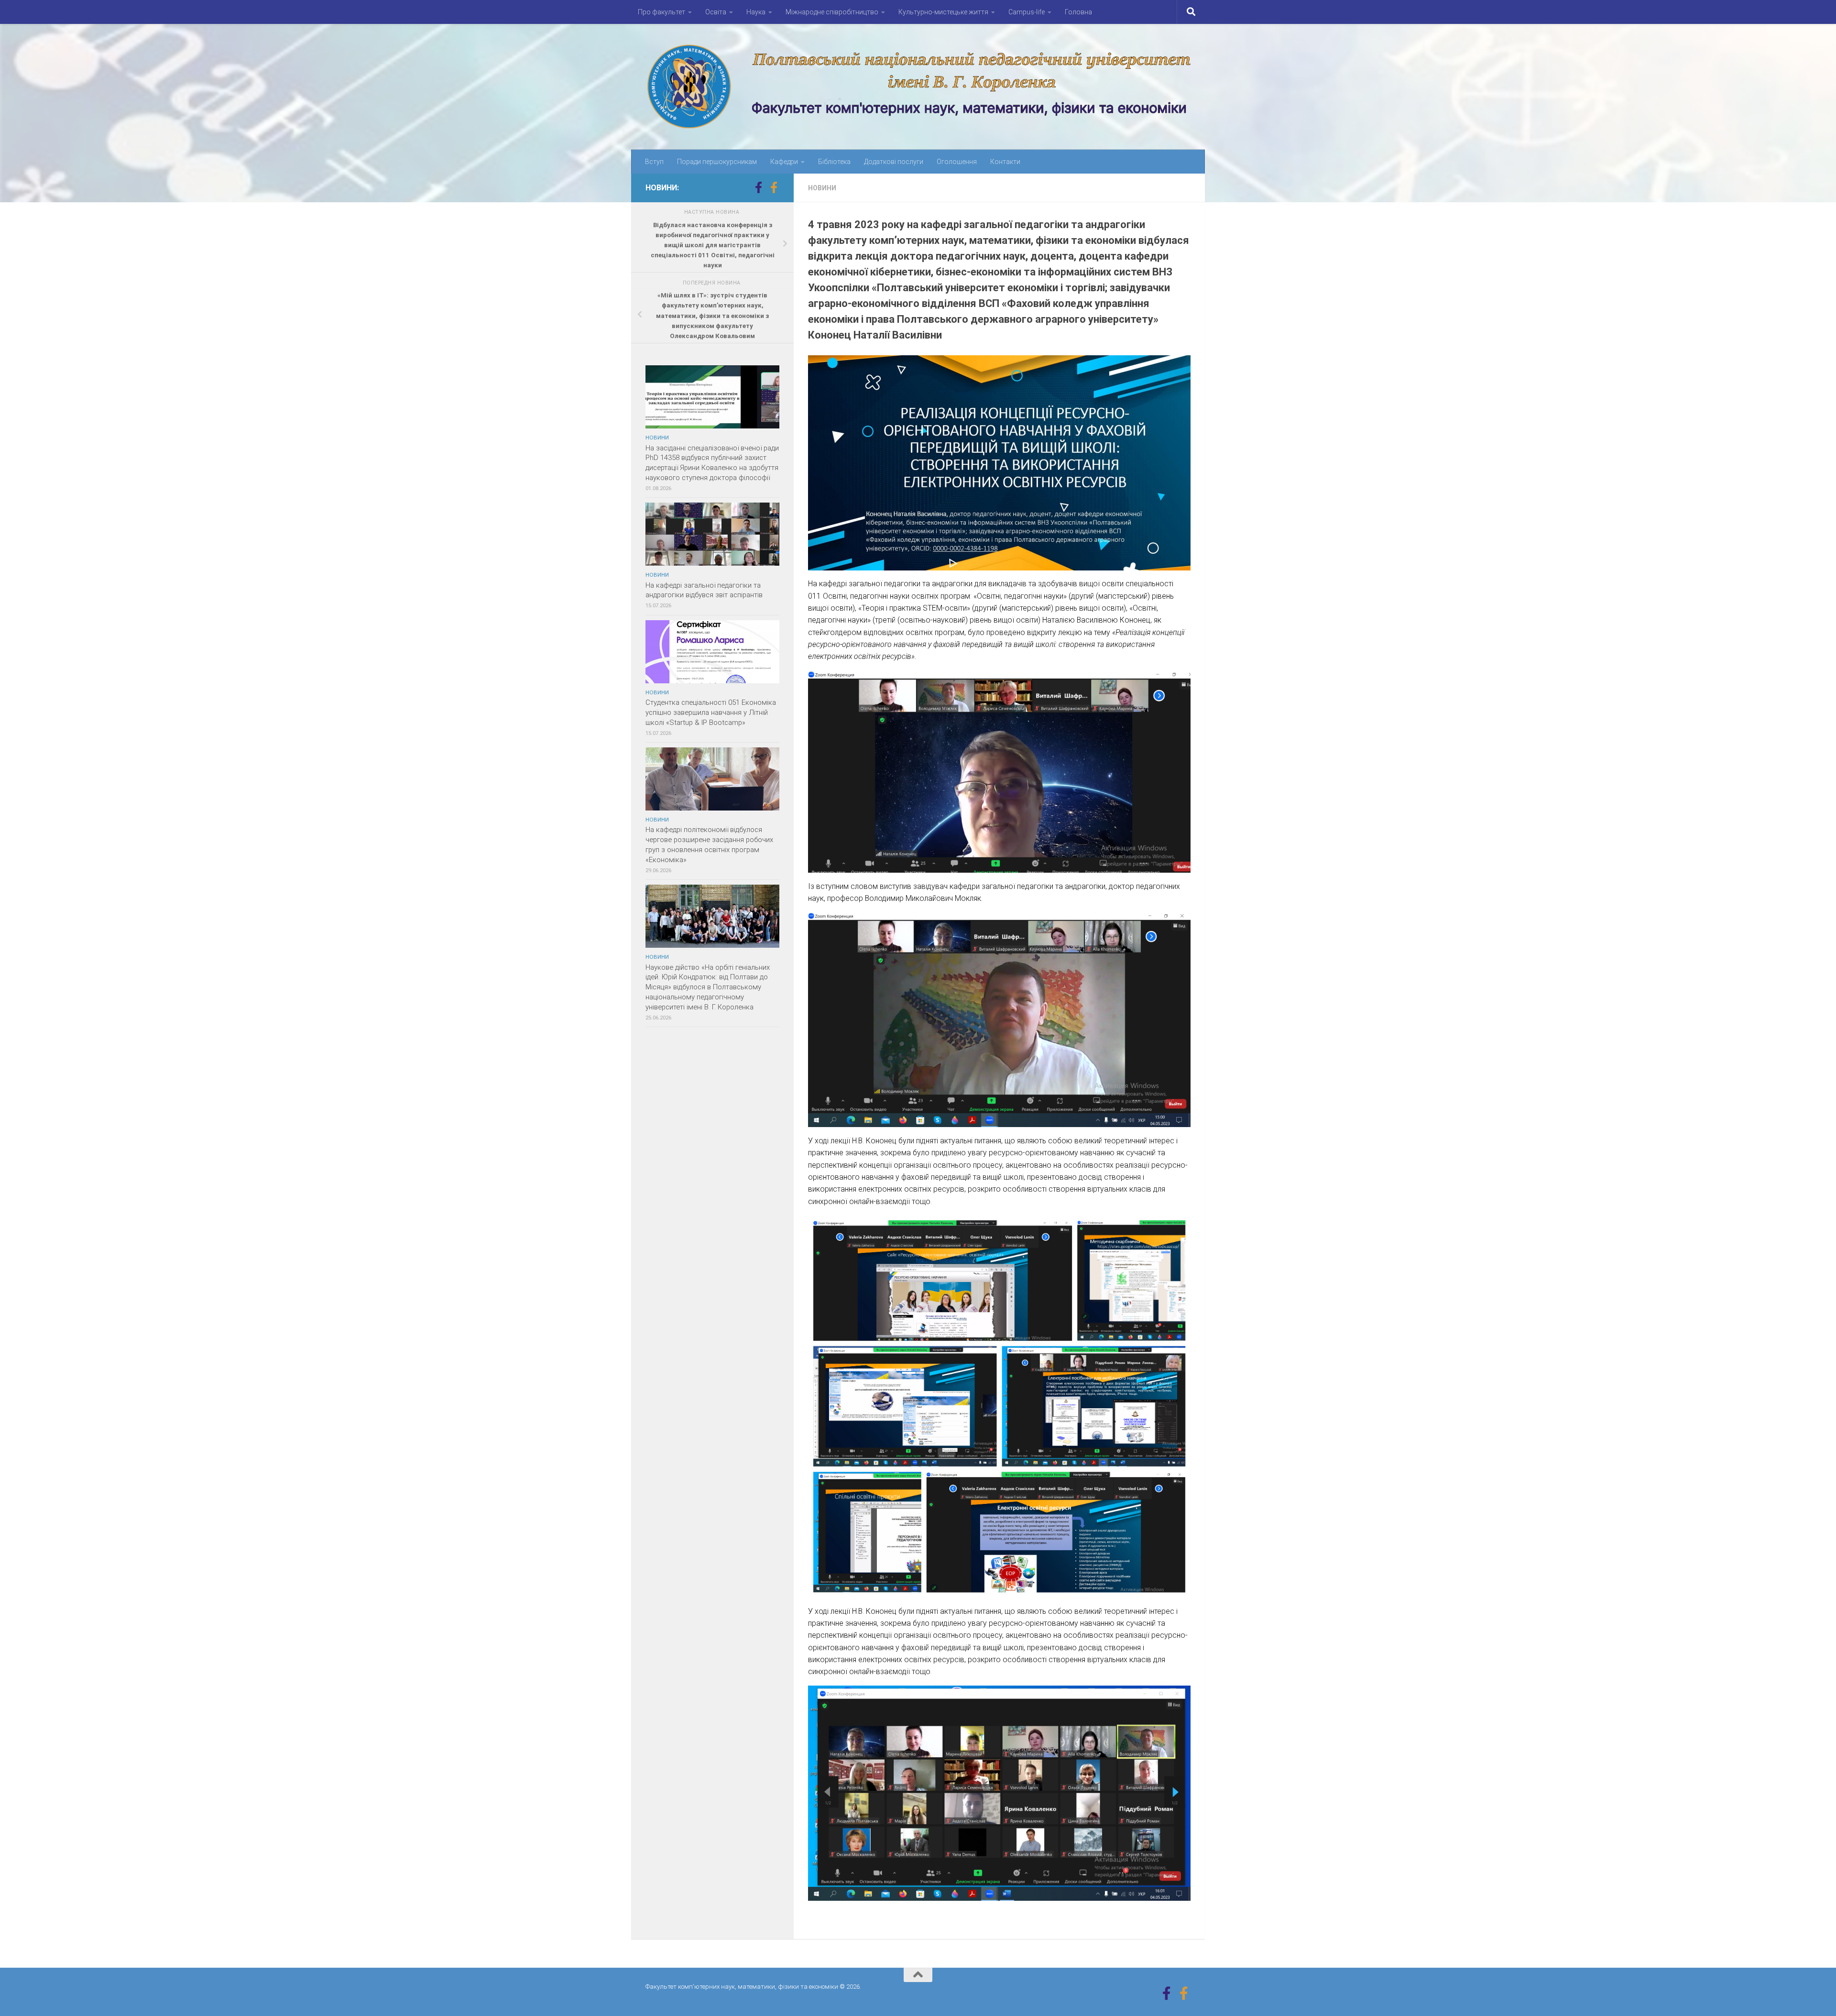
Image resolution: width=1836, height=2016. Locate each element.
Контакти (1005, 162)
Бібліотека (834, 162)
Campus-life (1027, 12)
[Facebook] (758, 187)
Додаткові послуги (894, 162)
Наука (756, 12)
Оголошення (957, 162)
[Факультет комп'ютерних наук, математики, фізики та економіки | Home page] (918, 87)
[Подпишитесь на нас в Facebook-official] (774, 187)
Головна (1078, 12)
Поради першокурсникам (717, 162)
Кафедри (784, 162)
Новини (822, 188)
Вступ (654, 162)
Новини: (662, 188)
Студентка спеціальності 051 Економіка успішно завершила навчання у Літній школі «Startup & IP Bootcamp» (711, 712)
